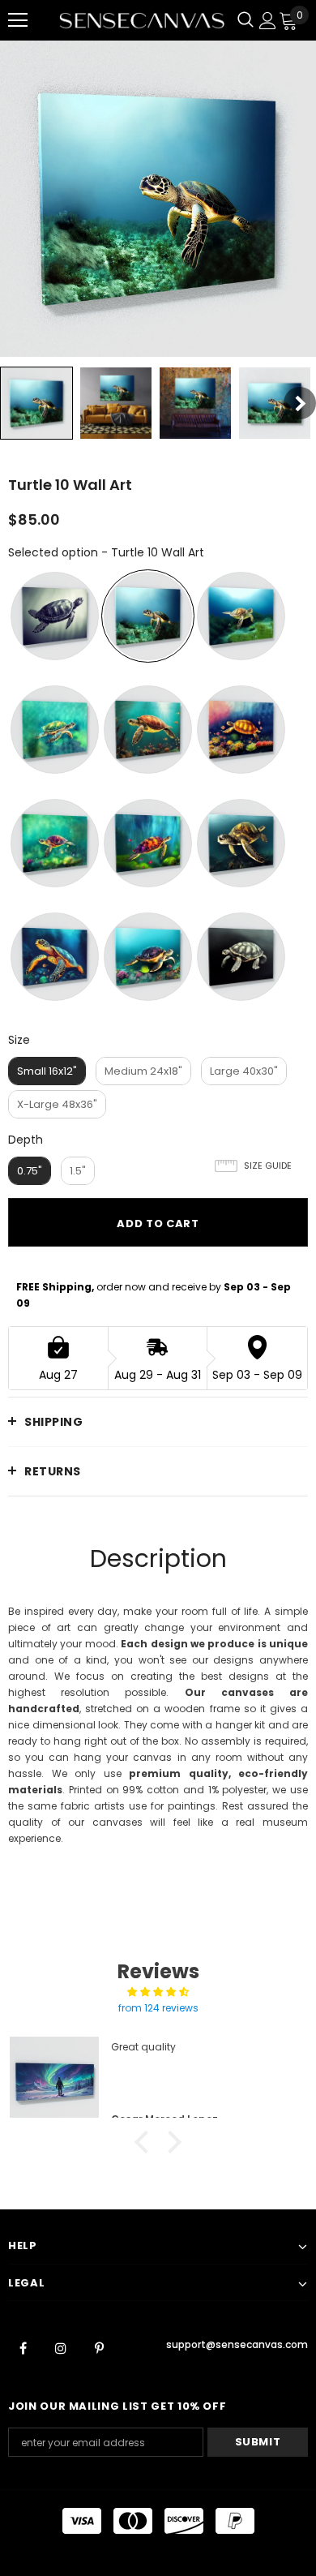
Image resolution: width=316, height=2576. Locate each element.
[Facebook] (23, 2347)
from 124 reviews (158, 2008)
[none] (36, 403)
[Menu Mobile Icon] (18, 20)
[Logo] (142, 20)
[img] (158, 1992)
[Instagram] (61, 2347)
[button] (146, 2142)
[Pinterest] (99, 2347)
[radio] (55, 616)
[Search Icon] (246, 20)
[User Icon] (268, 21)
